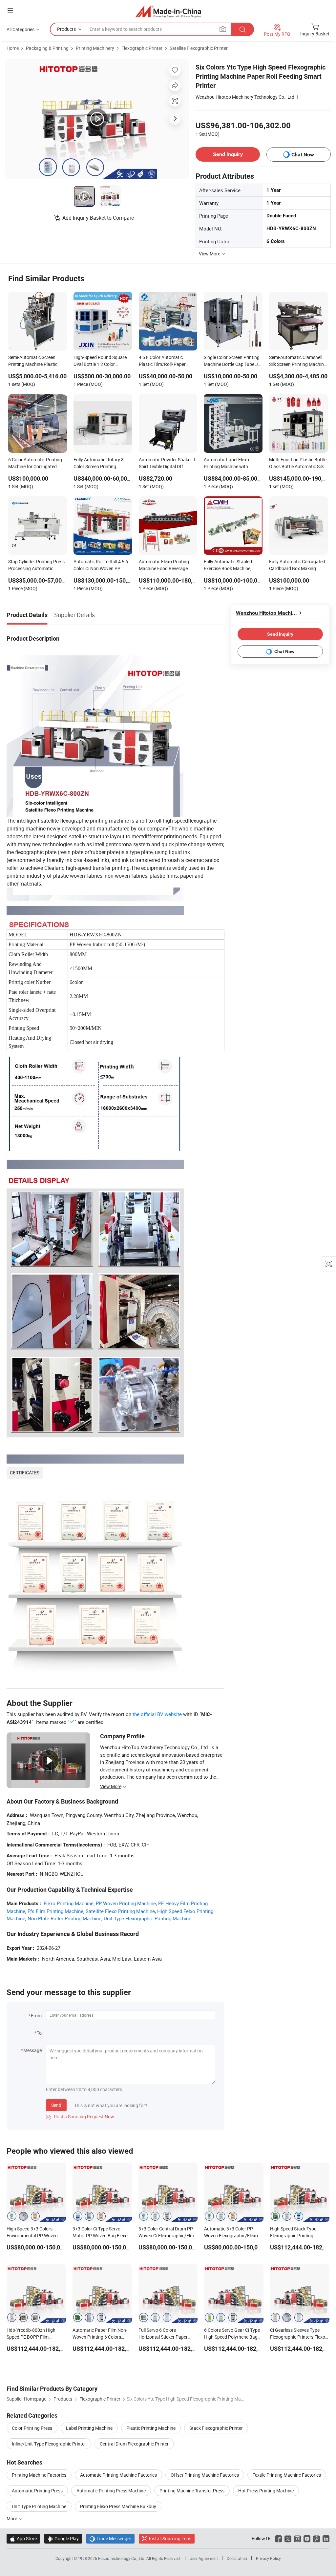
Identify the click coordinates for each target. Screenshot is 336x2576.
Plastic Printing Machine (151, 2428)
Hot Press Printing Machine (266, 2491)
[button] (10, 10)
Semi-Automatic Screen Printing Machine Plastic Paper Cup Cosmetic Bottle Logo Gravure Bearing (35, 361)
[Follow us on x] (288, 2538)
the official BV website (157, 1714)
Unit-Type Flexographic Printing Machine (147, 1918)
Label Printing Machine (89, 2428)
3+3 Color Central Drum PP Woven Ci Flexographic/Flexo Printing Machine (168, 2236)
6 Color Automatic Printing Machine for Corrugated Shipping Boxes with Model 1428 (35, 464)
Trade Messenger (110, 2538)
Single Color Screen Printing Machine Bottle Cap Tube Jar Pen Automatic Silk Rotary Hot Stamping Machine (233, 361)
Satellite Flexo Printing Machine (120, 1911)
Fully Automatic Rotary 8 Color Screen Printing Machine (99, 464)
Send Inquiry (228, 154)
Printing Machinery (95, 48)
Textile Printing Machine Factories (287, 2475)
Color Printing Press (32, 2428)
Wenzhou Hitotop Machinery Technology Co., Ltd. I (247, 97)
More (12, 2518)
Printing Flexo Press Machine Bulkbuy (118, 2506)
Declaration (237, 2558)
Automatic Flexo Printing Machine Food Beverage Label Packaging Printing (164, 566)
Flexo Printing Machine (69, 1903)
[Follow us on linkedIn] (326, 2538)
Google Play (63, 2538)
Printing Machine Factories (39, 2475)
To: (40, 2033)
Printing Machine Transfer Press (192, 2491)
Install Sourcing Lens (170, 2538)
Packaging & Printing (47, 48)
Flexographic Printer (142, 48)
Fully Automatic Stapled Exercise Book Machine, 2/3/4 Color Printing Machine (228, 566)
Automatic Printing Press (37, 2491)
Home (13, 48)
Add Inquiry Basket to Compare (98, 218)
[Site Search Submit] (242, 29)
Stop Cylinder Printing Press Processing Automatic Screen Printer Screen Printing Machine (36, 566)
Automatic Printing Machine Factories (118, 2475)
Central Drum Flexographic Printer (134, 2444)
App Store (23, 2538)
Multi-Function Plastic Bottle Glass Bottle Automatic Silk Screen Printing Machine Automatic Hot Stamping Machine (298, 464)
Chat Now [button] (303, 155)
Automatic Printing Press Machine (111, 2491)
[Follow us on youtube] (307, 2538)
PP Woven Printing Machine (126, 1903)
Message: (33, 2050)
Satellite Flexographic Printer (199, 48)
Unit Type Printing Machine (39, 2506)
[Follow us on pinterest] (316, 2538)
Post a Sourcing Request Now (80, 2117)
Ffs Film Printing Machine (55, 1911)
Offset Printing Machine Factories (205, 2475)
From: (37, 2016)
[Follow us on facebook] (278, 2538)
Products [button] (66, 29)
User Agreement (204, 2558)
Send (56, 2105)
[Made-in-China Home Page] (168, 11)
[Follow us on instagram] (297, 2538)
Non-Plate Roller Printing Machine (64, 1918)
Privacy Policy (268, 2558)
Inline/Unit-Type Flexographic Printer (49, 2444)
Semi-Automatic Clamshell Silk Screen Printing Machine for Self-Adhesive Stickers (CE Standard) (298, 361)
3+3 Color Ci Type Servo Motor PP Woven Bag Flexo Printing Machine (100, 2236)
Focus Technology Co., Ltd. (122, 2558)
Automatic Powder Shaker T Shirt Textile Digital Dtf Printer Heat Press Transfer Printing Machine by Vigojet (167, 464)
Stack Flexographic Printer (216, 2428)
